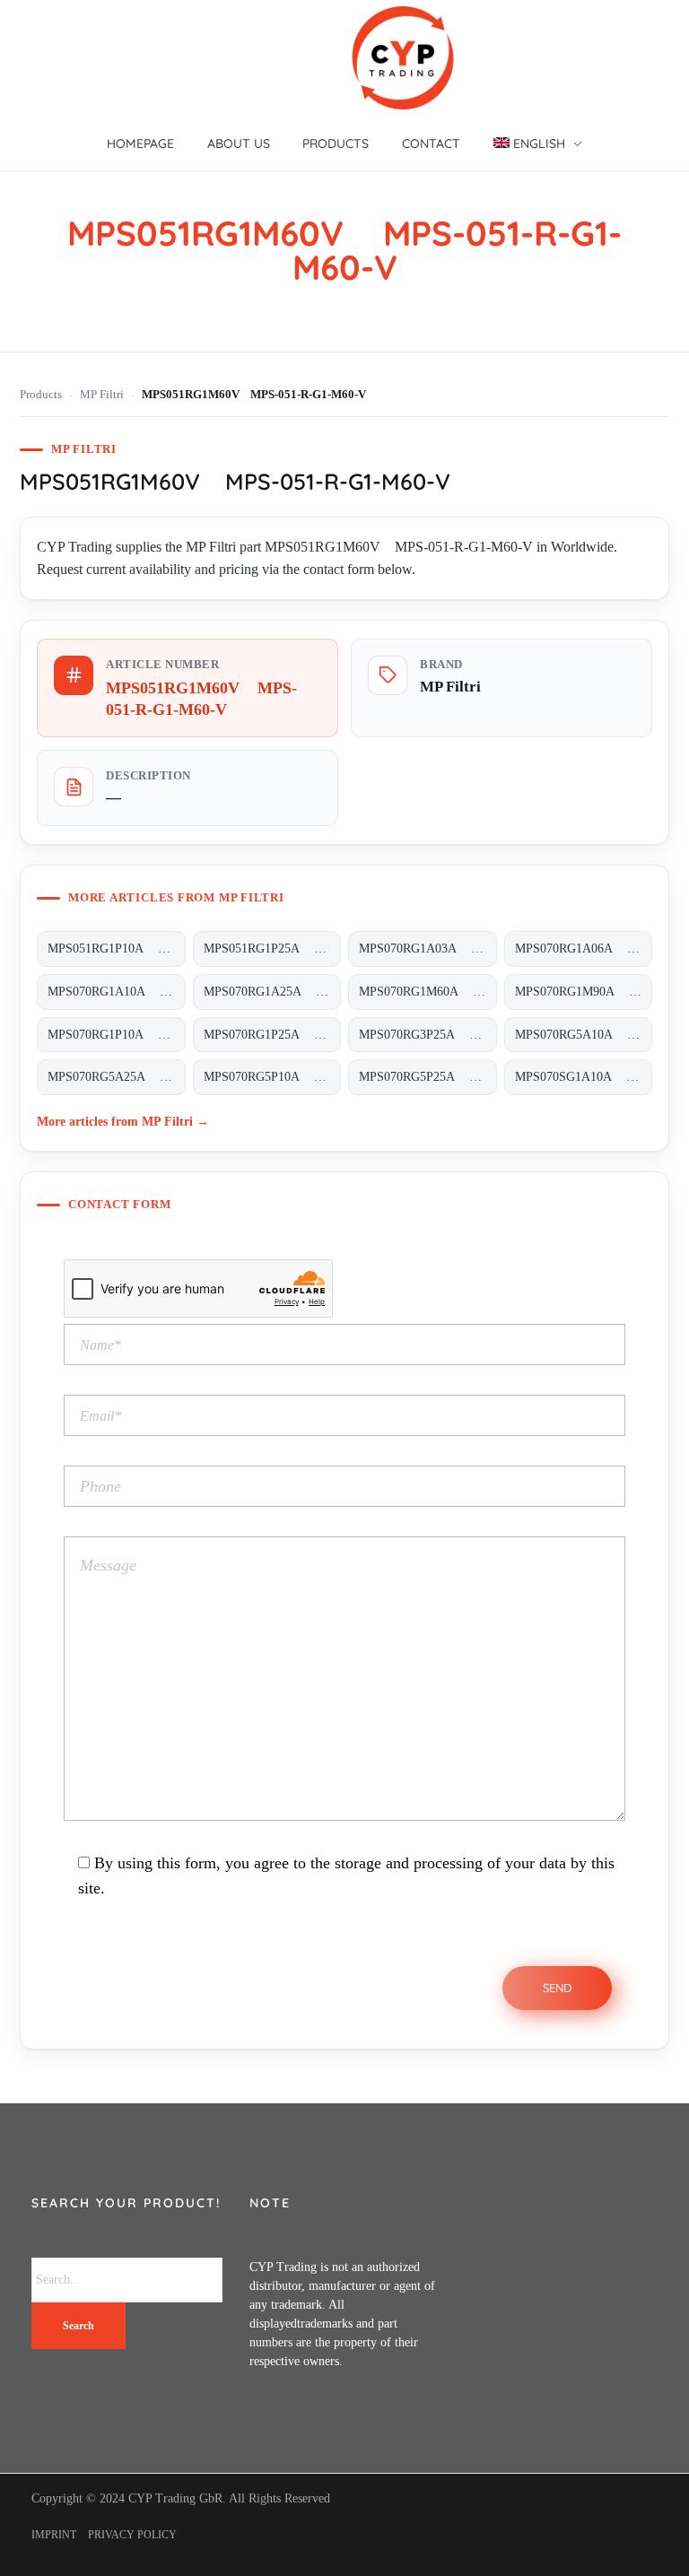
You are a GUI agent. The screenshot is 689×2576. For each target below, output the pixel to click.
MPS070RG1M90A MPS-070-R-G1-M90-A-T (584, 992)
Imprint (54, 2535)
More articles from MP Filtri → (123, 1121)
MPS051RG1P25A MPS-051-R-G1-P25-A (272, 949)
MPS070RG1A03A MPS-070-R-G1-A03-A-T (427, 949)
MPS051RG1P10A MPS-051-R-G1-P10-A (116, 949)
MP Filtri (102, 395)
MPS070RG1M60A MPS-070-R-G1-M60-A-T (427, 992)
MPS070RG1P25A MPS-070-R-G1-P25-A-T (272, 1035)
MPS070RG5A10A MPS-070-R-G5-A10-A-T (584, 1035)
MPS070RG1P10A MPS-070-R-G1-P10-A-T (116, 1035)
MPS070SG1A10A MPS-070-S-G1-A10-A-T (584, 1077)
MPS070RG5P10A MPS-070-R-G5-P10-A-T (272, 1077)
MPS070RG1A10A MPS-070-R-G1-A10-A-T (116, 992)
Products (41, 395)
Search (78, 2326)
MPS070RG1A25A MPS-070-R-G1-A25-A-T (272, 992)
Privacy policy (132, 2535)
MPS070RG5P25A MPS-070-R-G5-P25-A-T (427, 1077)
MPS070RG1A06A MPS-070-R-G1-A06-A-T (584, 949)
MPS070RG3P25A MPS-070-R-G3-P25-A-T (427, 1035)
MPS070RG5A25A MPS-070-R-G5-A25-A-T (116, 1077)
